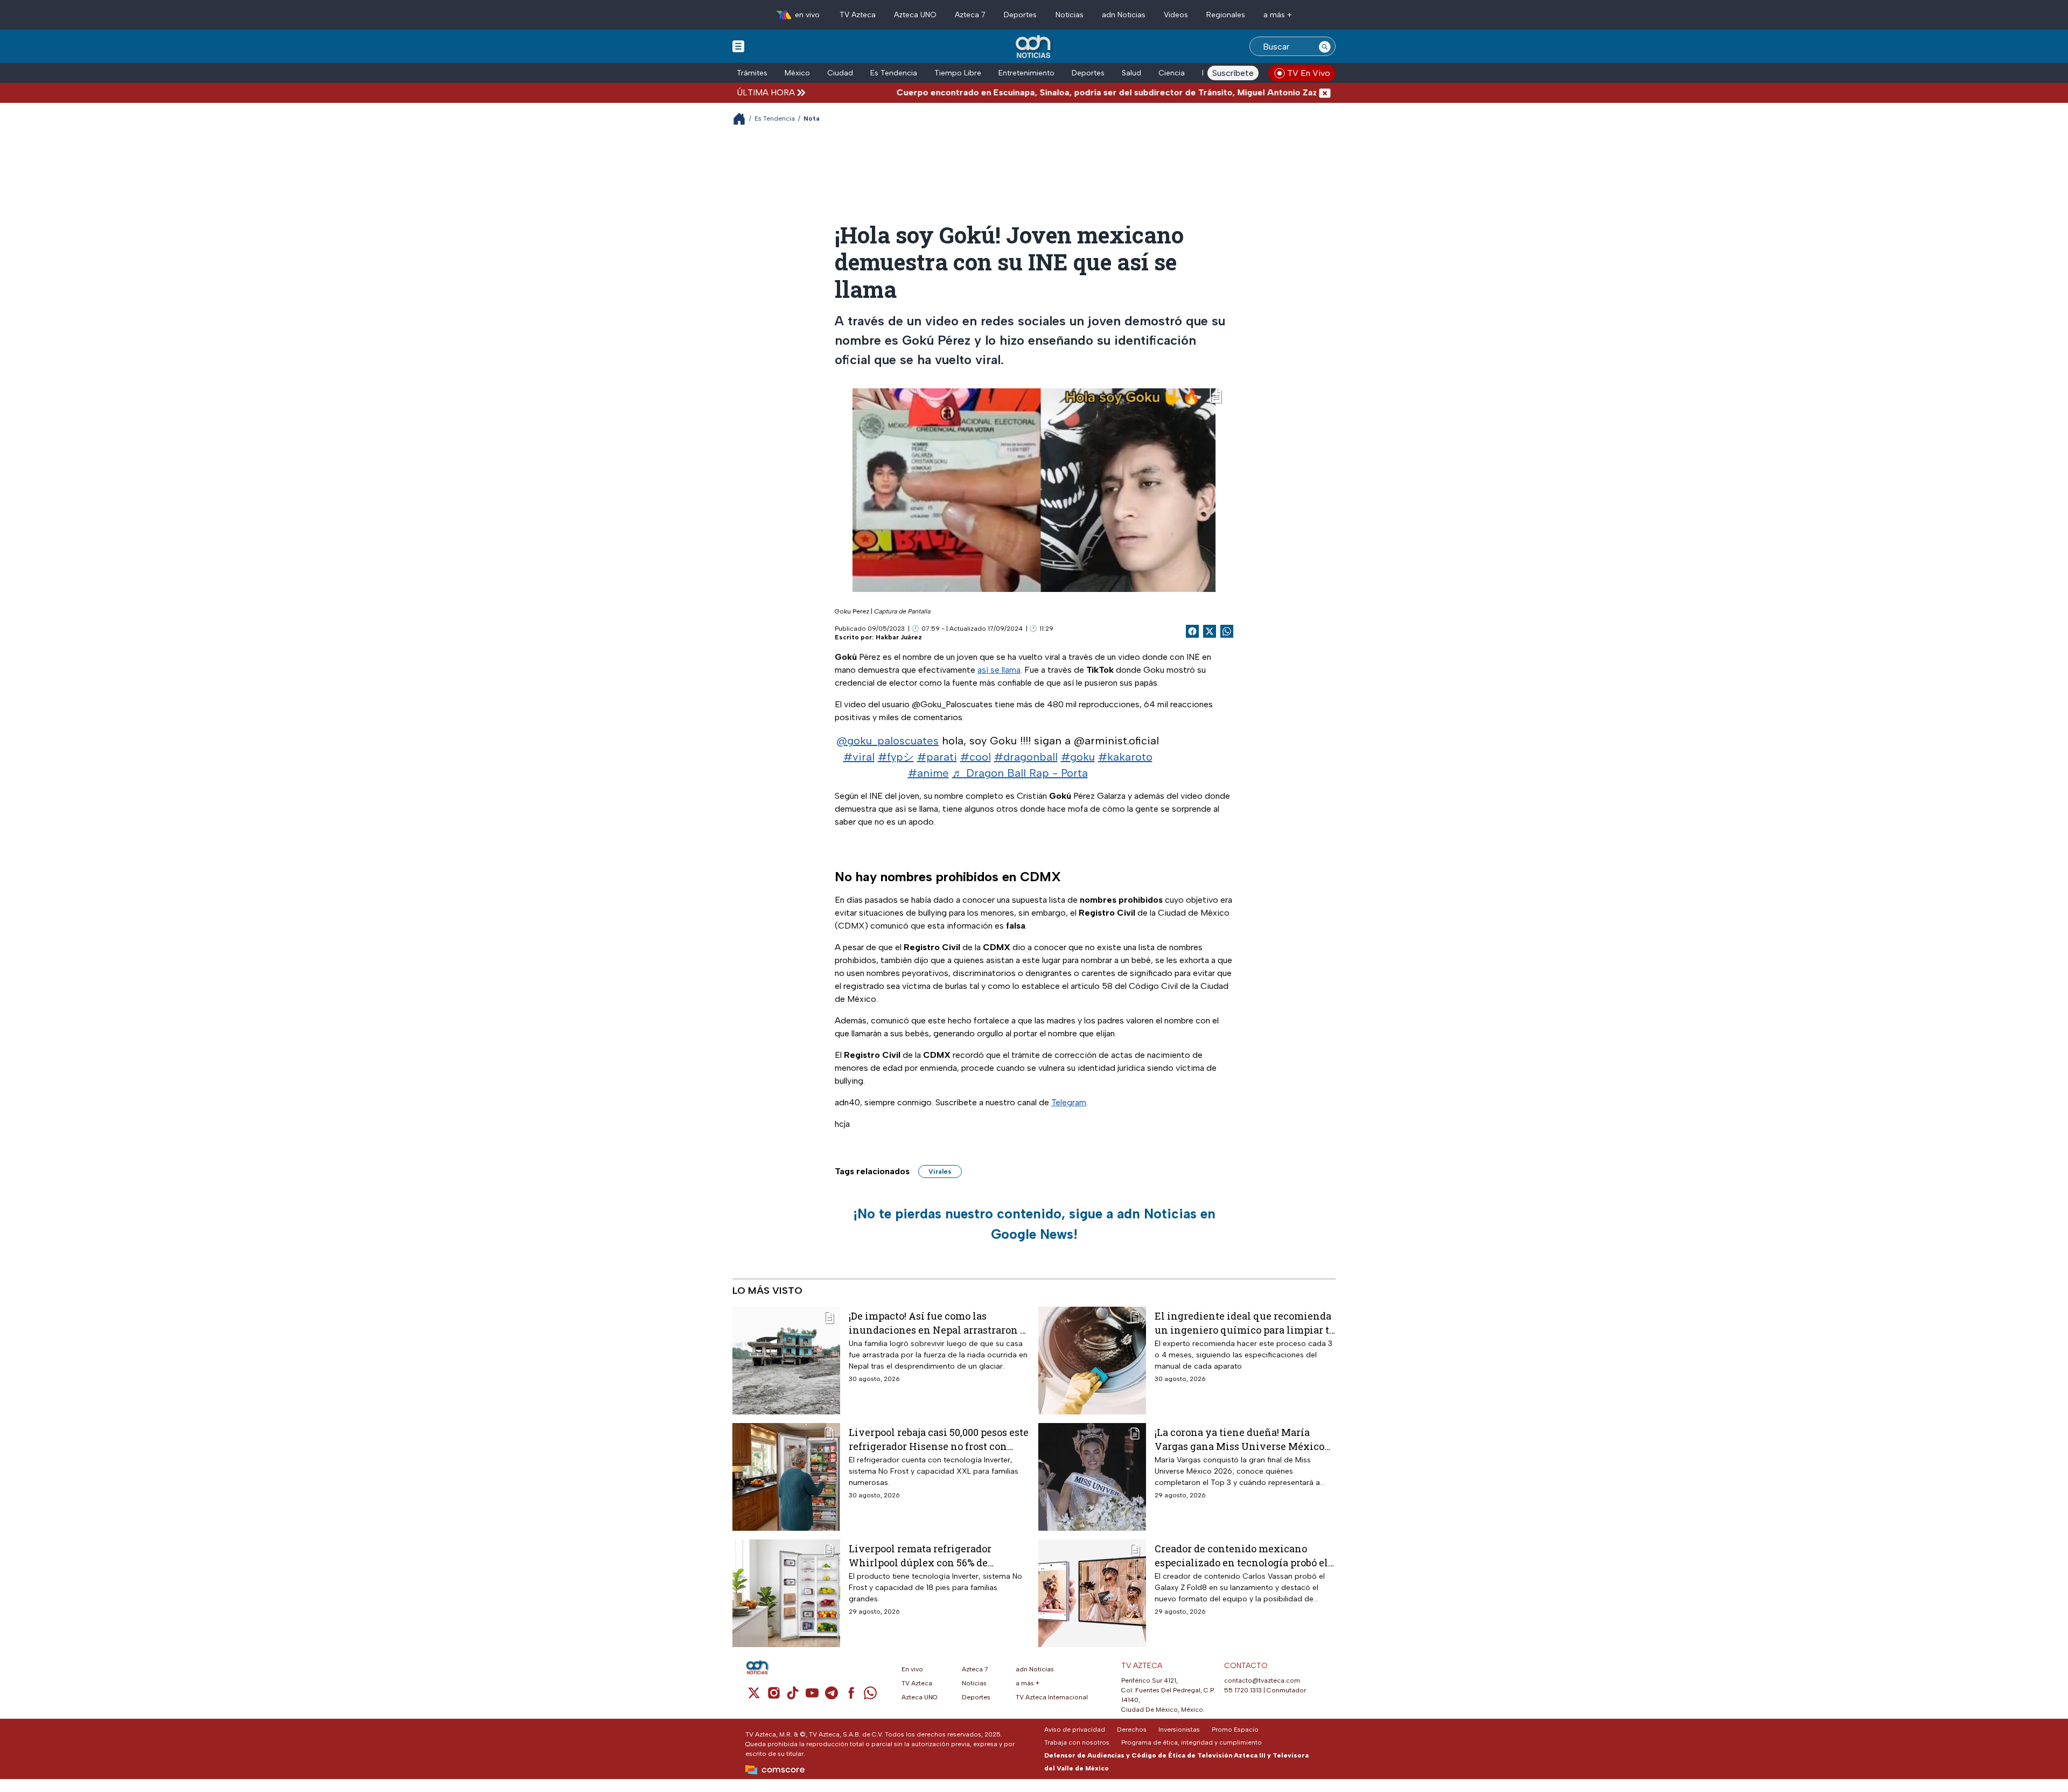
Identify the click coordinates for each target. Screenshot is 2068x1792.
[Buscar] (1325, 46)
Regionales (1226, 15)
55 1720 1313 (1243, 1690)
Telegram (1069, 1102)
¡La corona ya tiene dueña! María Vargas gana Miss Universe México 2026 (1239, 1439)
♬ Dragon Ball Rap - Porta (1020, 773)
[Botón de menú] (738, 46)
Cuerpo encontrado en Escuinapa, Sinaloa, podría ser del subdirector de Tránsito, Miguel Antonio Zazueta (1030, 92)
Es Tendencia (894, 73)
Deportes (1020, 15)
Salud (1131, 73)
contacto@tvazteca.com (1262, 1681)
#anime (928, 773)
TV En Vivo (1309, 73)
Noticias (1070, 15)
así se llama (999, 670)
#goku (1078, 757)
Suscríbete (1233, 73)
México (797, 73)
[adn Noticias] (1034, 47)
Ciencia (1172, 73)
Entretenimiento (1026, 73)
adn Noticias (1124, 15)
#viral (859, 757)
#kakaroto (1125, 757)
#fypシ (896, 757)
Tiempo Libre (958, 73)
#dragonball (1026, 757)
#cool (976, 757)
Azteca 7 (970, 15)
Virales (940, 1172)
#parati (937, 757)
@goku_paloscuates (888, 741)
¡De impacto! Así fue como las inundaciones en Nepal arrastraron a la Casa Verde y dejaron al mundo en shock (937, 1323)
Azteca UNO (915, 15)
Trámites (752, 73)
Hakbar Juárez (899, 637)
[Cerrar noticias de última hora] (1325, 92)
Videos (1176, 15)
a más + (1278, 15)
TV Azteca (858, 15)
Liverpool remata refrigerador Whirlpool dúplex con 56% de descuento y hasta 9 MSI (920, 1555)
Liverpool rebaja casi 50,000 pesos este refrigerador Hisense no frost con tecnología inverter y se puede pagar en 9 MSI (939, 1439)
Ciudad (840, 73)
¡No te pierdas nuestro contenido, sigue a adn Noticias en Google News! (1034, 1224)
